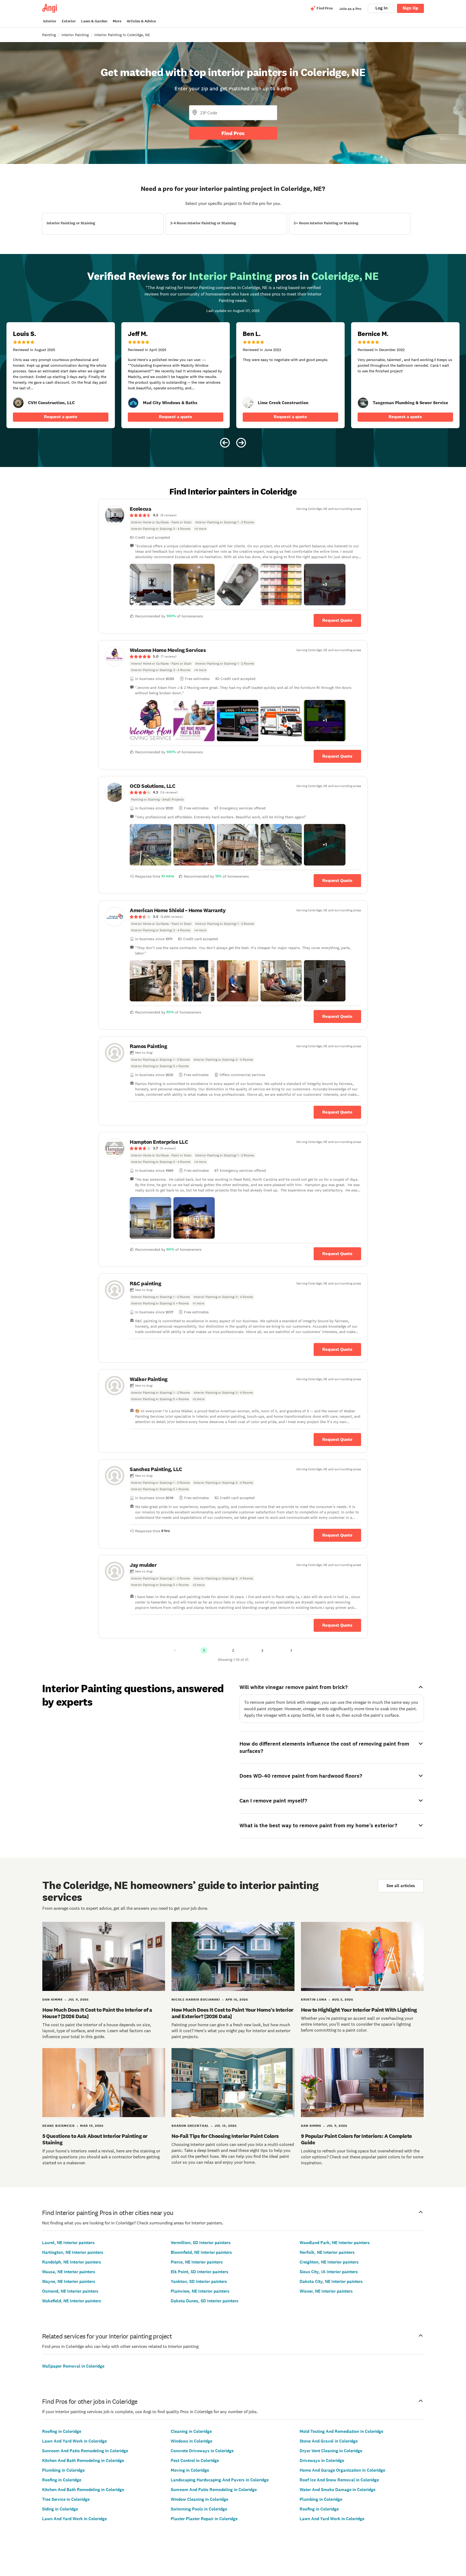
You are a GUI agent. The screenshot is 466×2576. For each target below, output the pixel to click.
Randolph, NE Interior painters (72, 2262)
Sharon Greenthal (190, 2126)
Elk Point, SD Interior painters (200, 2272)
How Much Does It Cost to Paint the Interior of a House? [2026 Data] (97, 2013)
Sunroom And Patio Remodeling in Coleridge (85, 2451)
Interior (50, 21)
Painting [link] (49, 35)
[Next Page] (291, 1650)
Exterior (69, 21)
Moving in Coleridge (190, 2470)
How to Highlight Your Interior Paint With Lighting (359, 2010)
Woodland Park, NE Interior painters (335, 2243)
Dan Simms (52, 2000)
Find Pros (233, 133)
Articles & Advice (141, 21)
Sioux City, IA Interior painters (329, 2272)
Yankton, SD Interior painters (199, 2281)
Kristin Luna (314, 2000)
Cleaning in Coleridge (191, 2431)
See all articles (401, 1886)
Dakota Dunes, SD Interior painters (205, 2301)
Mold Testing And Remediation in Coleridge (341, 2431)
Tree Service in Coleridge (66, 2499)
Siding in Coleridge (60, 2509)
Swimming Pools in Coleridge (199, 2509)
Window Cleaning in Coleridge (199, 2499)
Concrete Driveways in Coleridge (202, 2451)
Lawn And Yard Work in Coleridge (74, 2441)
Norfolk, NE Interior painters (327, 2252)
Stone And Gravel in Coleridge (329, 2441)
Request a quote (61, 417)
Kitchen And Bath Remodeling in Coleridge (83, 2460)
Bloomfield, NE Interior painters (201, 2252)
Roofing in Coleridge (62, 2431)
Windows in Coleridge (191, 2441)
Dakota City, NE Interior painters (331, 2281)
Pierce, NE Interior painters (197, 2262)
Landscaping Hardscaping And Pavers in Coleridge (220, 2480)
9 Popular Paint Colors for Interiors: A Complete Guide (357, 2139)
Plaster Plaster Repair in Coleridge (204, 2519)
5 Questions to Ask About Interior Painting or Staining (95, 2139)
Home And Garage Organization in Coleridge (342, 2470)
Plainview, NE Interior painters (200, 2291)
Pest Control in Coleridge (195, 2460)
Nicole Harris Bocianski (196, 2000)
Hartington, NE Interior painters (73, 2252)
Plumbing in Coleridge (63, 2470)
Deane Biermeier (59, 2126)
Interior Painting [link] (75, 35)
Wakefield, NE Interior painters (72, 2301)
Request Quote (337, 620)
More (117, 21)
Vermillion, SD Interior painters (201, 2243)
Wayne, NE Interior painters (69, 2281)
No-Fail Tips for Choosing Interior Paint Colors (225, 2136)
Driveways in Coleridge (322, 2460)
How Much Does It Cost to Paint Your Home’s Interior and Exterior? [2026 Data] (232, 2013)
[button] (150, 585)
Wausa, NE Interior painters (69, 2272)
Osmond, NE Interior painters (70, 2291)
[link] (18, 403)
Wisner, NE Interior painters (326, 2291)
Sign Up (410, 8)
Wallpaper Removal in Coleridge (73, 2366)
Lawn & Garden (94, 21)
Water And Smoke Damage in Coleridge (337, 2490)
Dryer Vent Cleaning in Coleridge (331, 2451)
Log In (381, 8)
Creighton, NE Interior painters (329, 2262)
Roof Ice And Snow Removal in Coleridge (339, 2480)
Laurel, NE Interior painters (68, 2243)
